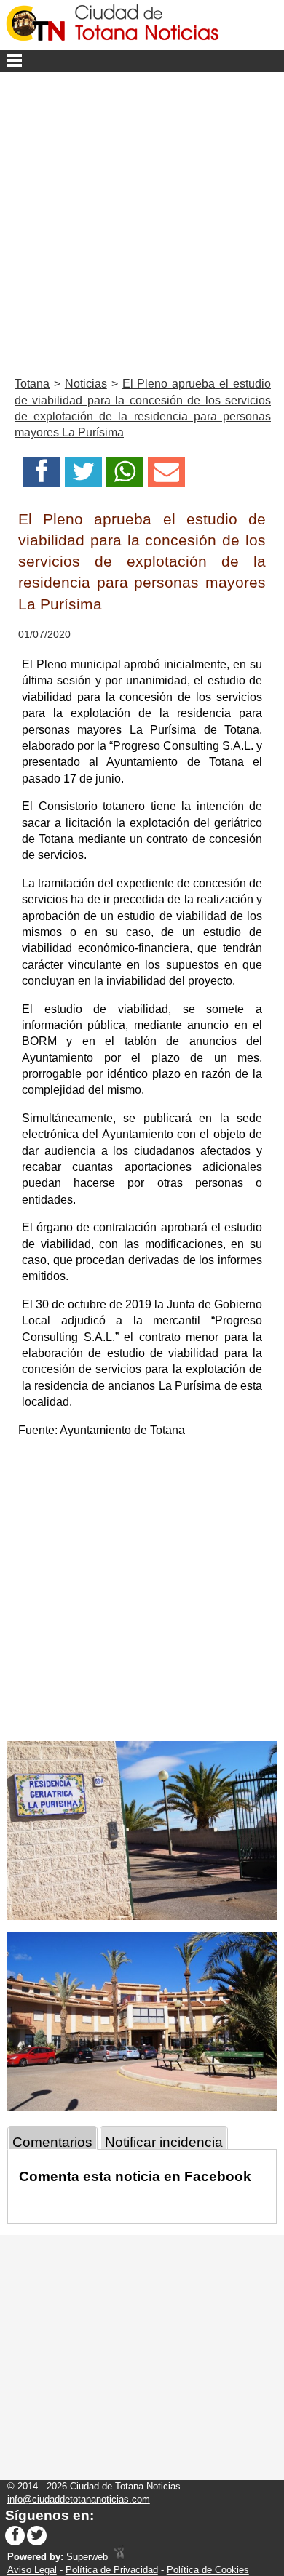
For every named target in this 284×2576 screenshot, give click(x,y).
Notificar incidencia (164, 2142)
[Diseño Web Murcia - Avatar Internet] (119, 2557)
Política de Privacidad (112, 2570)
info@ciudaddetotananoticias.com (79, 2499)
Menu (142, 61)
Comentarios (52, 2142)
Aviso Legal (32, 2570)
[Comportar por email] (166, 476)
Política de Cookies (208, 2570)
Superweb (87, 2557)
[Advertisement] (142, 221)
